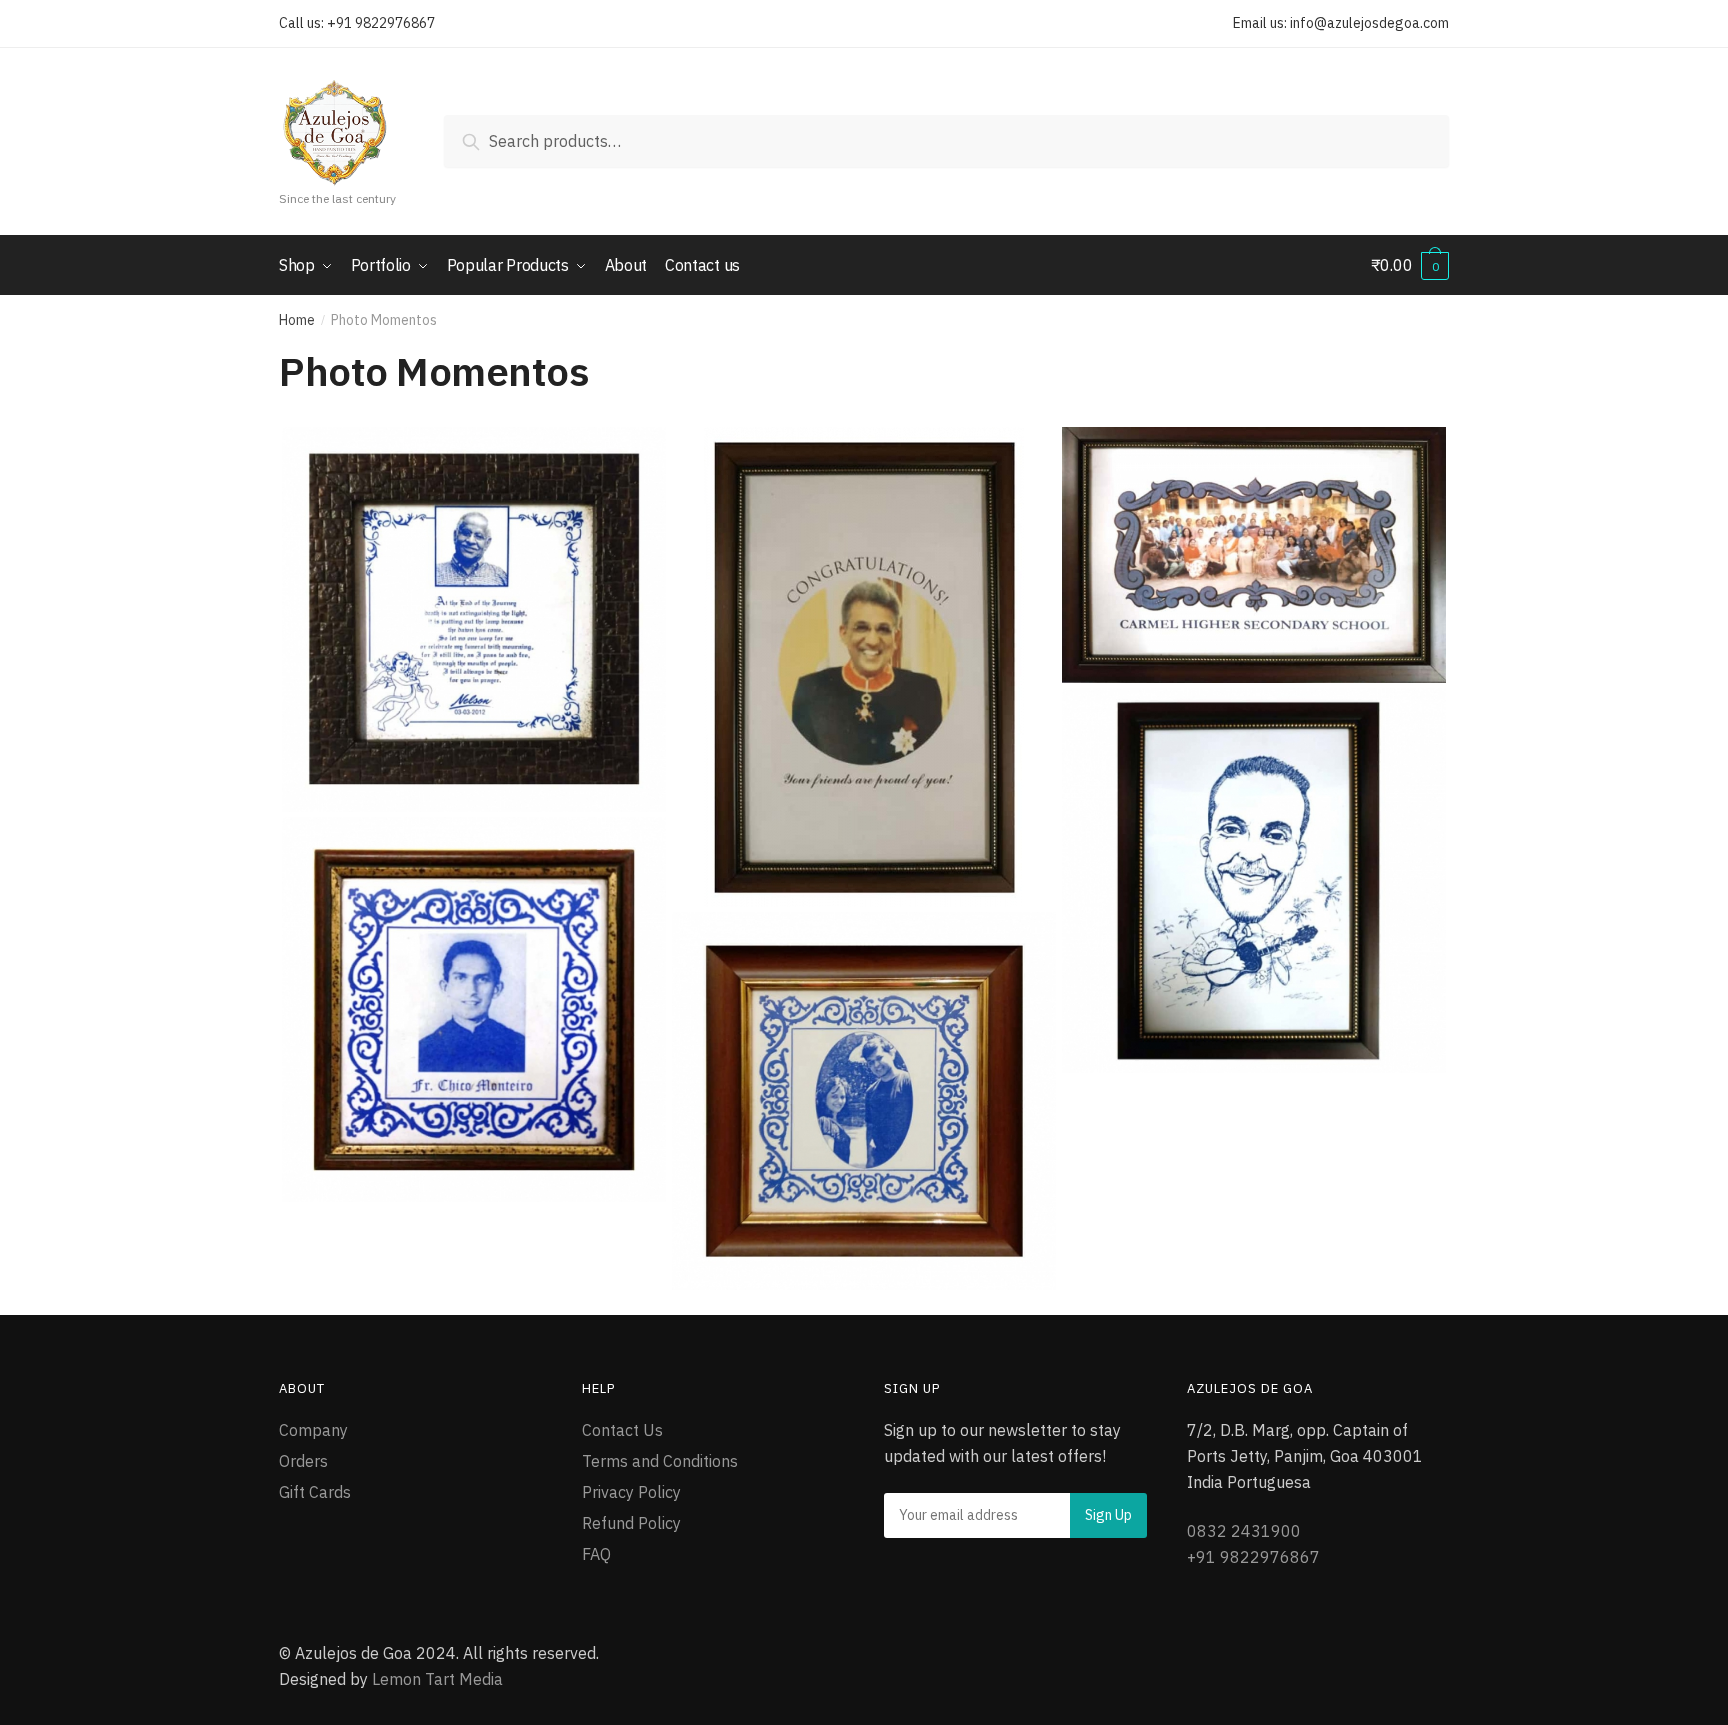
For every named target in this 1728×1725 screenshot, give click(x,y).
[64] (864, 667)
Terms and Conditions (660, 1461)
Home (297, 320)
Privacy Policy (631, 1492)
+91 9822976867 (381, 23)
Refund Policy (631, 1523)
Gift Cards (315, 1492)
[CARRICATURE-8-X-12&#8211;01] (1254, 880)
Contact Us (622, 1430)
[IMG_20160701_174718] (864, 1101)
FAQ (596, 1554)
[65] (1254, 555)
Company (313, 1430)
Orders (303, 1461)
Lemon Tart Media (437, 1679)
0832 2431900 (1244, 1531)
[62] (474, 619)
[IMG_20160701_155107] (474, 1009)
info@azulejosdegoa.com (1369, 23)
